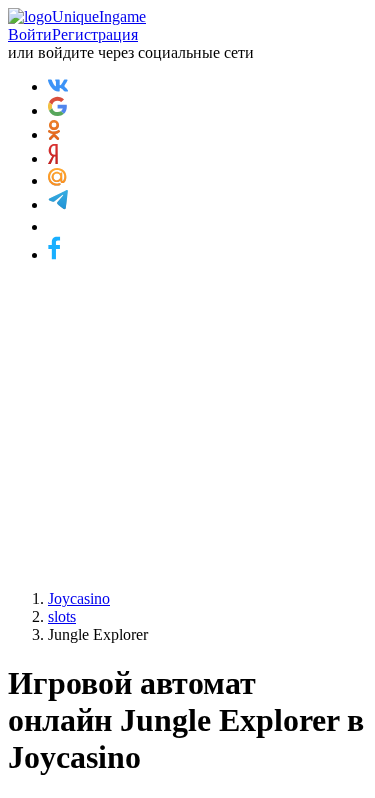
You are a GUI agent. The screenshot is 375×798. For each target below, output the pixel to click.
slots (62, 616)
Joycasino (79, 598)
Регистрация (95, 34)
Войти (30, 34)
